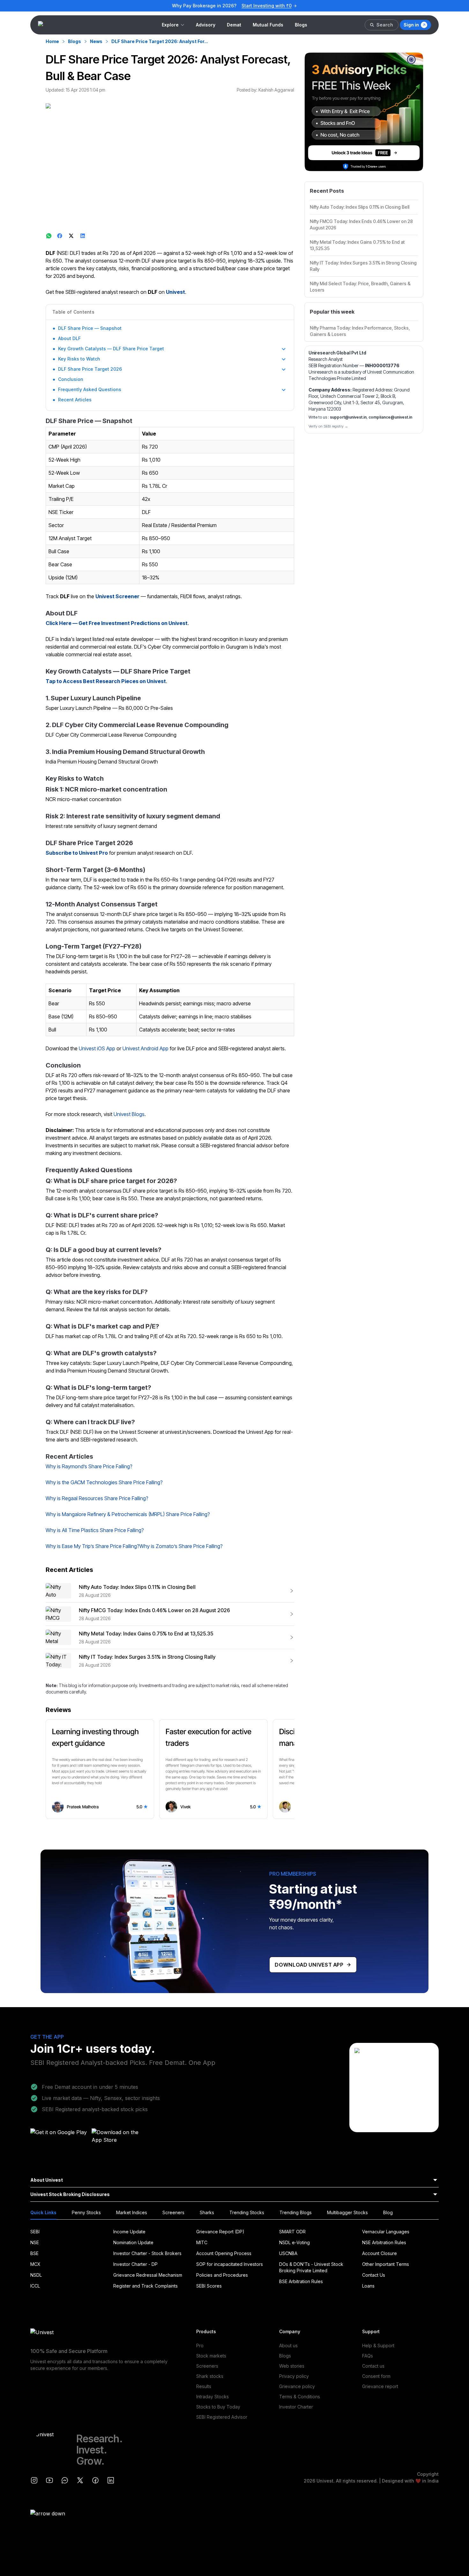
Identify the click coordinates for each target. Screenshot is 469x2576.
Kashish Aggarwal (276, 90)
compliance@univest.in (390, 417)
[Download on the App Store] (120, 2138)
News (96, 41)
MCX (35, 2264)
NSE (35, 2242)
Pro (200, 2345)
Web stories (292, 2366)
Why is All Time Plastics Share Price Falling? (95, 1530)
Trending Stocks (247, 2212)
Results (204, 2386)
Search (385, 25)
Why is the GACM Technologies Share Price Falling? (104, 1482)
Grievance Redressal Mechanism (148, 2275)
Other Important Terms (386, 2264)
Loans (368, 2286)
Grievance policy (297, 2386)
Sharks (207, 2212)
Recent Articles (75, 400)
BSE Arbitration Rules (301, 2281)
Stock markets (211, 2356)
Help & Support (378, 2345)
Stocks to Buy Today (218, 2407)
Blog (388, 2212)
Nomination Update (133, 2242)
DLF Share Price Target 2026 (90, 369)
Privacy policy (294, 2376)
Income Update (129, 2232)
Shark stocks (210, 2376)
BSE (34, 2253)
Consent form (376, 2376)
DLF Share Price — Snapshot (90, 328)
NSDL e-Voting (294, 2242)
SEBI (35, 2232)
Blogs (301, 25)
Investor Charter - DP (135, 2264)
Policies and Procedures (222, 2275)
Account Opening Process (224, 2253)
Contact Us (374, 2275)
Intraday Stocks (212, 2397)
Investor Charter (296, 2407)
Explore (170, 25)
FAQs (368, 2356)
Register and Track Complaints (145, 2286)
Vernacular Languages (386, 2232)
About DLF (69, 338)
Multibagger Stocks (347, 2212)
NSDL (36, 2275)
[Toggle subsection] (284, 349)
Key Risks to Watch (79, 359)
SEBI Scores (209, 2286)
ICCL (35, 2286)
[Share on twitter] (72, 236)
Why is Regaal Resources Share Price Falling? (97, 1498)
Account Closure (380, 2253)
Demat (234, 25)
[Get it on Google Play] (59, 2138)
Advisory (206, 25)
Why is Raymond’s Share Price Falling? (89, 1466)
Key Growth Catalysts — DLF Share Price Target (111, 349)
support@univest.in (348, 417)
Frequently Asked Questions (90, 389)
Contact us (373, 2366)
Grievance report (380, 2386)
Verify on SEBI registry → (328, 426)
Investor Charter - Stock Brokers (147, 2253)
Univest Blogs (129, 1114)
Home (52, 41)
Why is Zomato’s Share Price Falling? (181, 1546)
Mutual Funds (268, 25)
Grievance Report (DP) (220, 2232)
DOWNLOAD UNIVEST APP (309, 1965)
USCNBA (288, 2253)
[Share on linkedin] (83, 236)
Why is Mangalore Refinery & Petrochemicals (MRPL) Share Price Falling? (128, 1514)
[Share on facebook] (60, 236)
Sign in (411, 25)
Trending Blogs (296, 2212)
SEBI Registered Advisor (222, 2417)
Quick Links (43, 2212)
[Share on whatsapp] (49, 236)
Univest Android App (145, 1048)
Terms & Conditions (300, 2397)
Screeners (173, 2212)
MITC (202, 2242)
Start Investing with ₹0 (267, 6)
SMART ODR (292, 2232)
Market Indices (132, 2212)
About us (288, 2345)
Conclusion (71, 379)
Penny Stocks (86, 2212)
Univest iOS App (97, 1048)
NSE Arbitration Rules (384, 2242)
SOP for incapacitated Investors (230, 2264)
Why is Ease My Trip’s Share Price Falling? (93, 1546)
